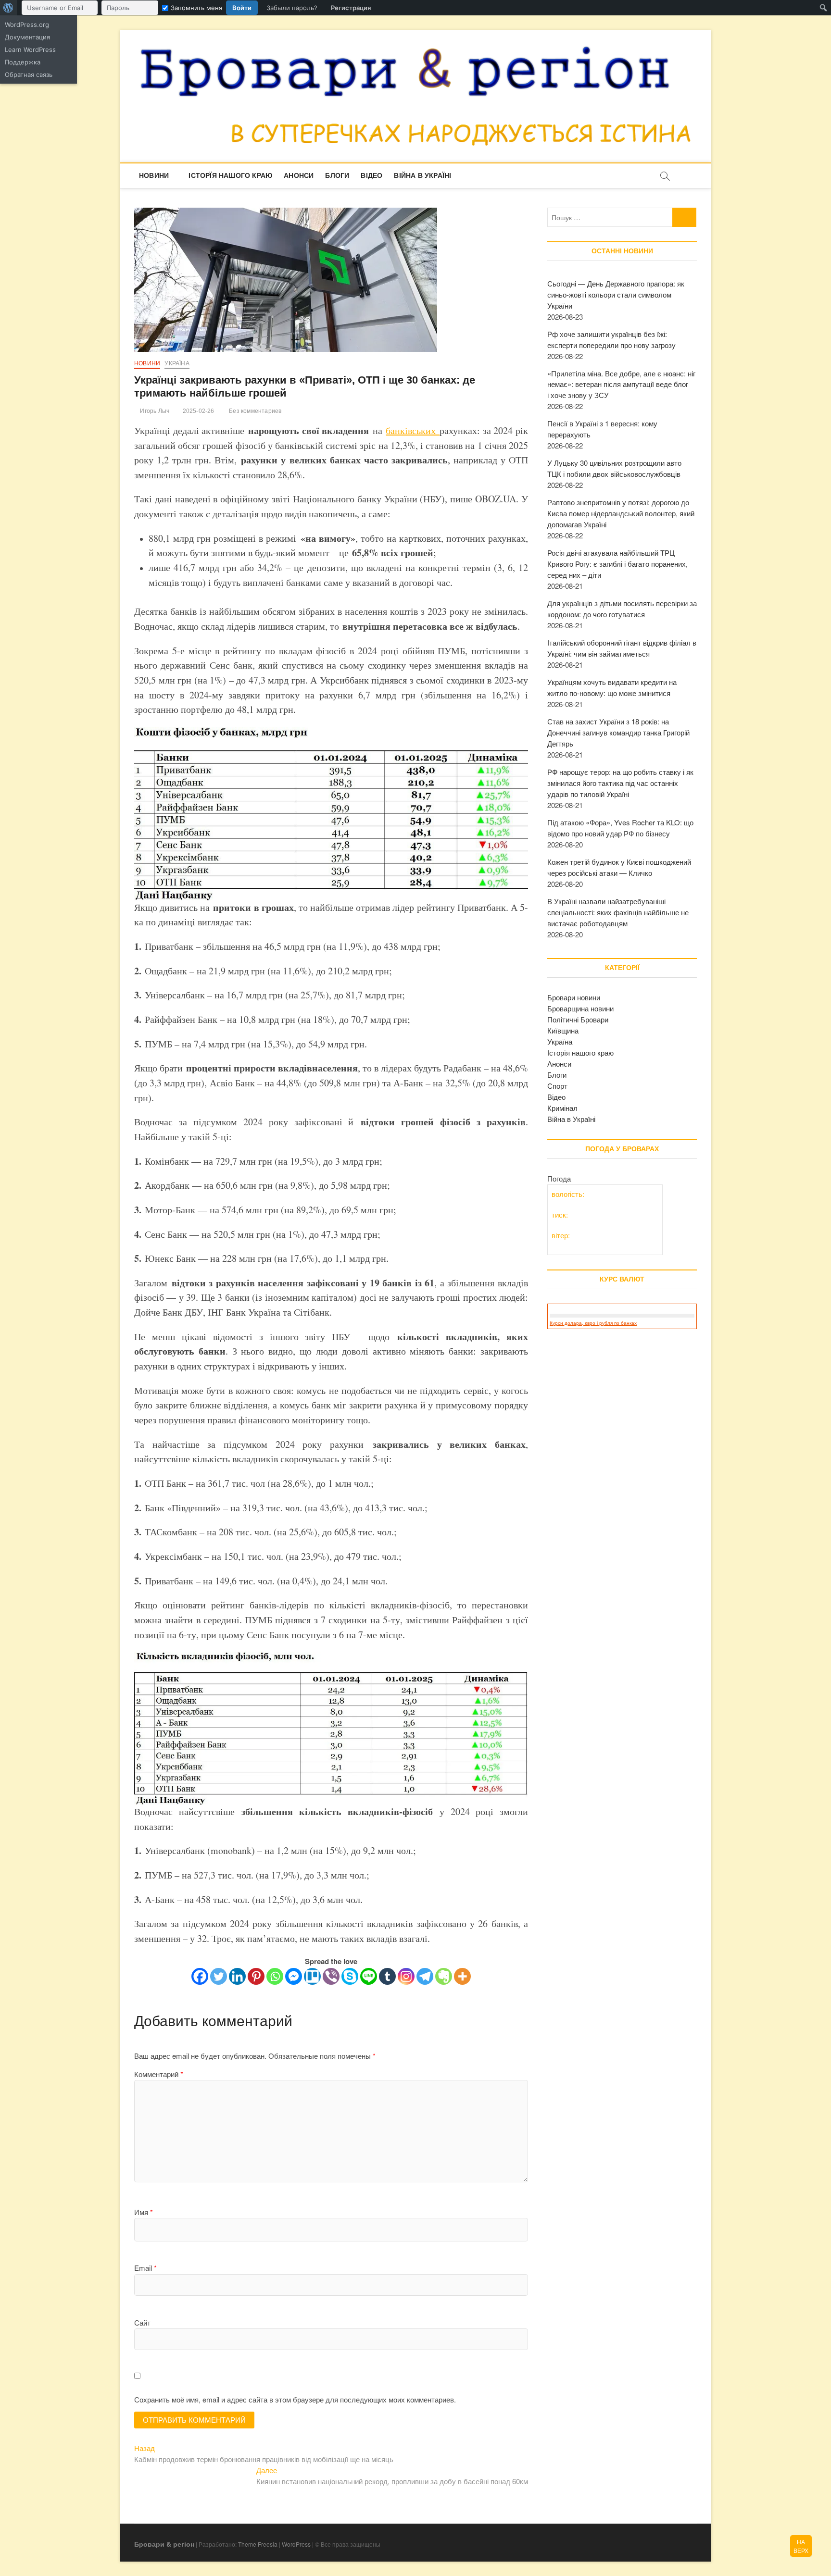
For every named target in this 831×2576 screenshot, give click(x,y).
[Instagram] (406, 1976)
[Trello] (312, 1976)
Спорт (557, 1086)
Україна (177, 363)
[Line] (369, 1976)
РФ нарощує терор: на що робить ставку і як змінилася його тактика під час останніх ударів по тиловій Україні (620, 783)
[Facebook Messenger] (294, 1976)
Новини (154, 175)
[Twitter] (219, 1976)
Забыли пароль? (292, 8)
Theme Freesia (258, 2544)
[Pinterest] (256, 1976)
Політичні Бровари (578, 1019)
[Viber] (331, 1976)
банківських (413, 430)
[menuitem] (8, 8)
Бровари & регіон (164, 2544)
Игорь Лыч (154, 411)
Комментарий (159, 2074)
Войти (242, 8)
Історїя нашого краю (230, 175)
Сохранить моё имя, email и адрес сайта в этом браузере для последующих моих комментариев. (295, 2399)
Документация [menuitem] (27, 37)
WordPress (296, 2544)
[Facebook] (200, 1976)
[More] (462, 1976)
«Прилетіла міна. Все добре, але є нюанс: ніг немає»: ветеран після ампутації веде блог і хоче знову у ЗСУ (621, 384)
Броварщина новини (580, 1008)
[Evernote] (444, 1976)
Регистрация (351, 8)
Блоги (337, 175)
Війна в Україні (422, 175)
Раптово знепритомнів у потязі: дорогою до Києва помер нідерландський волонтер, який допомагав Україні (621, 513)
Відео (371, 175)
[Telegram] (425, 1976)
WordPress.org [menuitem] (27, 25)
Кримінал (562, 1108)
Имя (144, 2212)
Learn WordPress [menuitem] (30, 50)
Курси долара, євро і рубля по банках (593, 1323)
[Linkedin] (237, 1976)
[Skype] (350, 1976)
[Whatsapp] (275, 1976)
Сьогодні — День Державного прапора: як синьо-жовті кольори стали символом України (616, 294)
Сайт (142, 2322)
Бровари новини (574, 997)
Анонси (299, 175)
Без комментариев (254, 411)
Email (145, 2268)
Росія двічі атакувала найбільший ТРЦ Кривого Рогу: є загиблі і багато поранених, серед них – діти (617, 564)
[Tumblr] (387, 1976)
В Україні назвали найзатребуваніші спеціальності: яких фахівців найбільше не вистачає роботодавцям (618, 912)
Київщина (563, 1030)
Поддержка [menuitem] (23, 62)
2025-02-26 (197, 411)
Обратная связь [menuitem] (29, 75)
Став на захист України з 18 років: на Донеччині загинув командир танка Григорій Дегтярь (618, 732)
